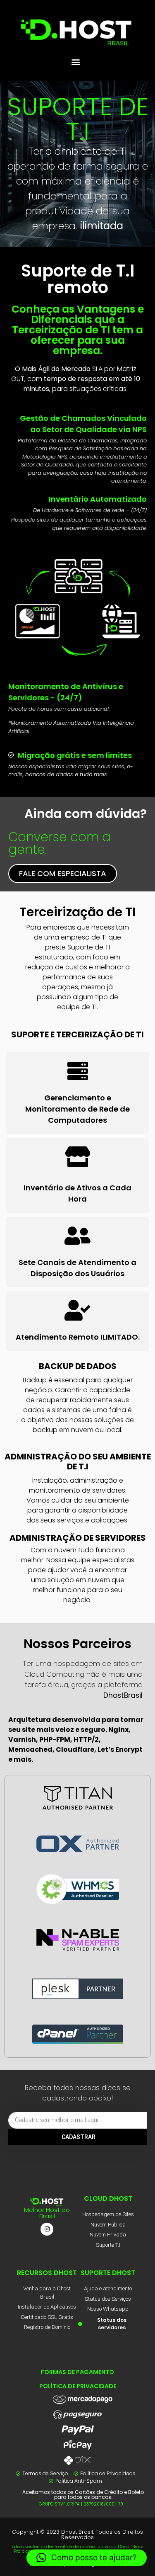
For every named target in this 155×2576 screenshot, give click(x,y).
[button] (75, 62)
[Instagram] (47, 2229)
